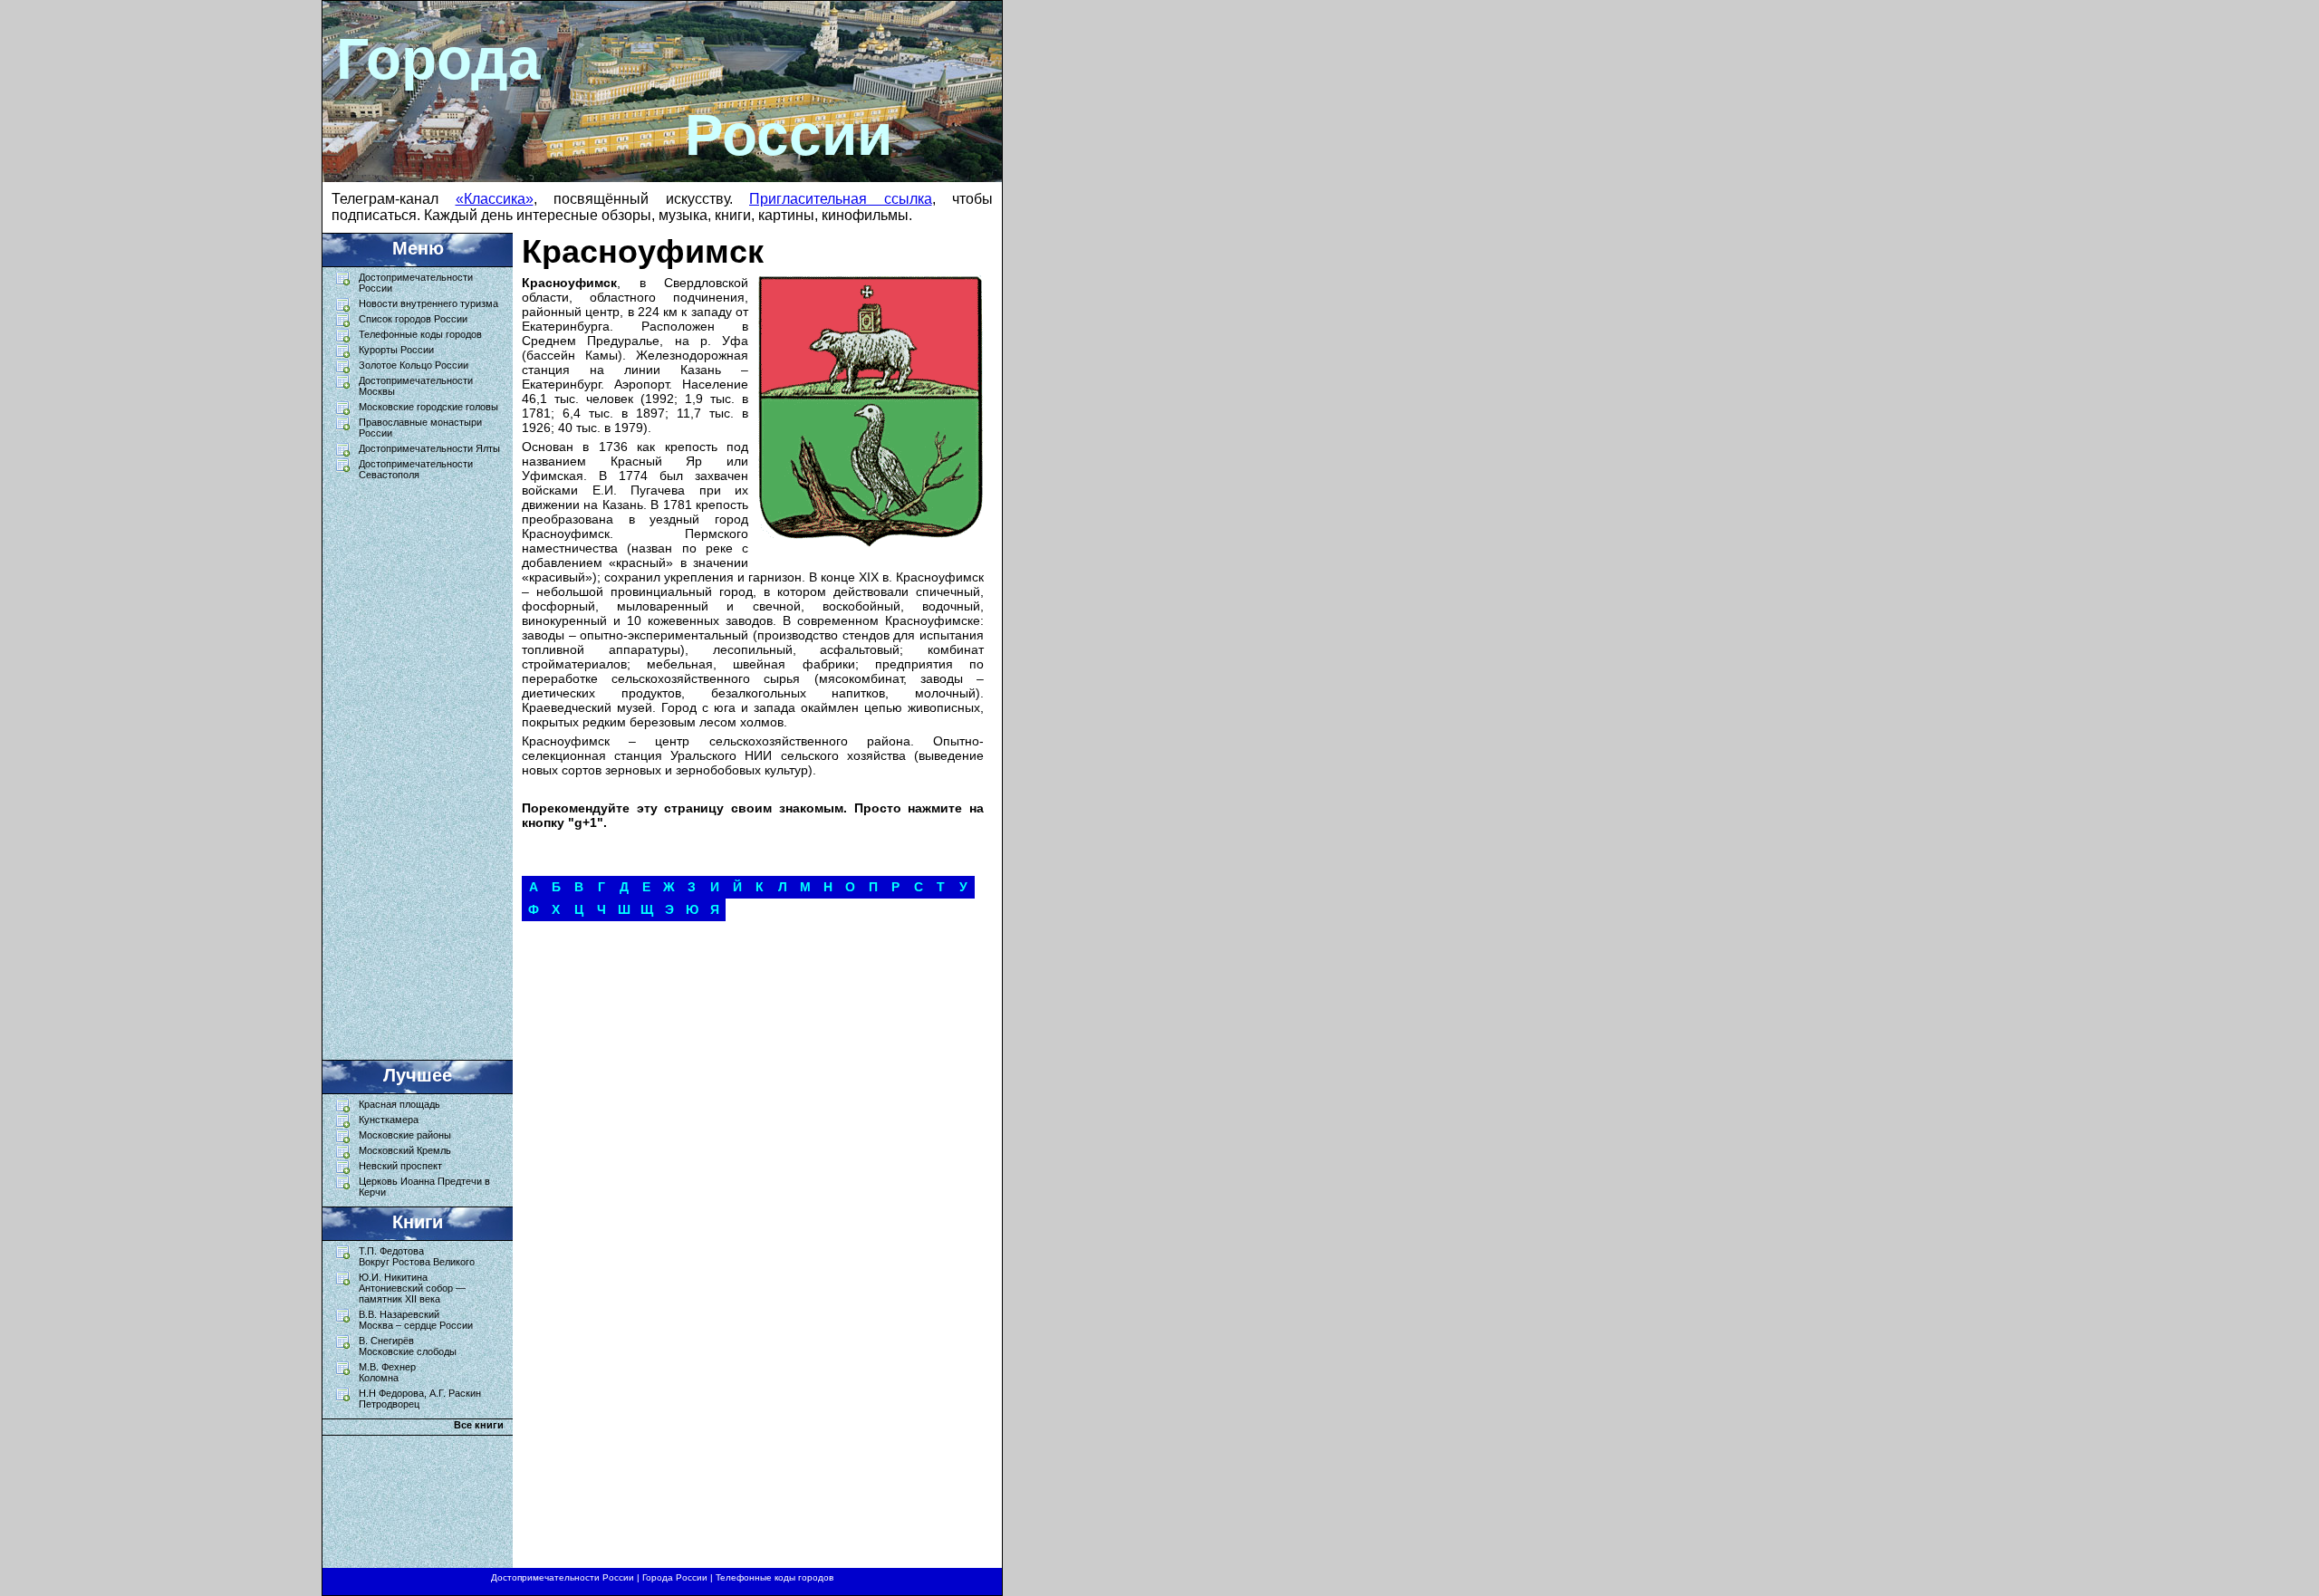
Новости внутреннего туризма (428, 303)
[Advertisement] (409, 765)
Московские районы (405, 1135)
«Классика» (495, 199)
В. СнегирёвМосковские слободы (408, 1346)
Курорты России (396, 350)
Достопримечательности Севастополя (416, 469)
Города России (675, 1577)
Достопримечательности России (563, 1577)
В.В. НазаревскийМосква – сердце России (416, 1320)
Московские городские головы (428, 407)
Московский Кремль (405, 1150)
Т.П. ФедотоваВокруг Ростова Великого (417, 1256)
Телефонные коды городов (420, 334)
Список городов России (413, 319)
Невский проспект (400, 1166)
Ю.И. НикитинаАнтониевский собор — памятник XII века (412, 1288)
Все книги (479, 1425)
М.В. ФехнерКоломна (387, 1372)
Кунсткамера (389, 1120)
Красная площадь (399, 1104)
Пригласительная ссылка (841, 199)
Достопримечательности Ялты (429, 448)
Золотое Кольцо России (414, 365)
